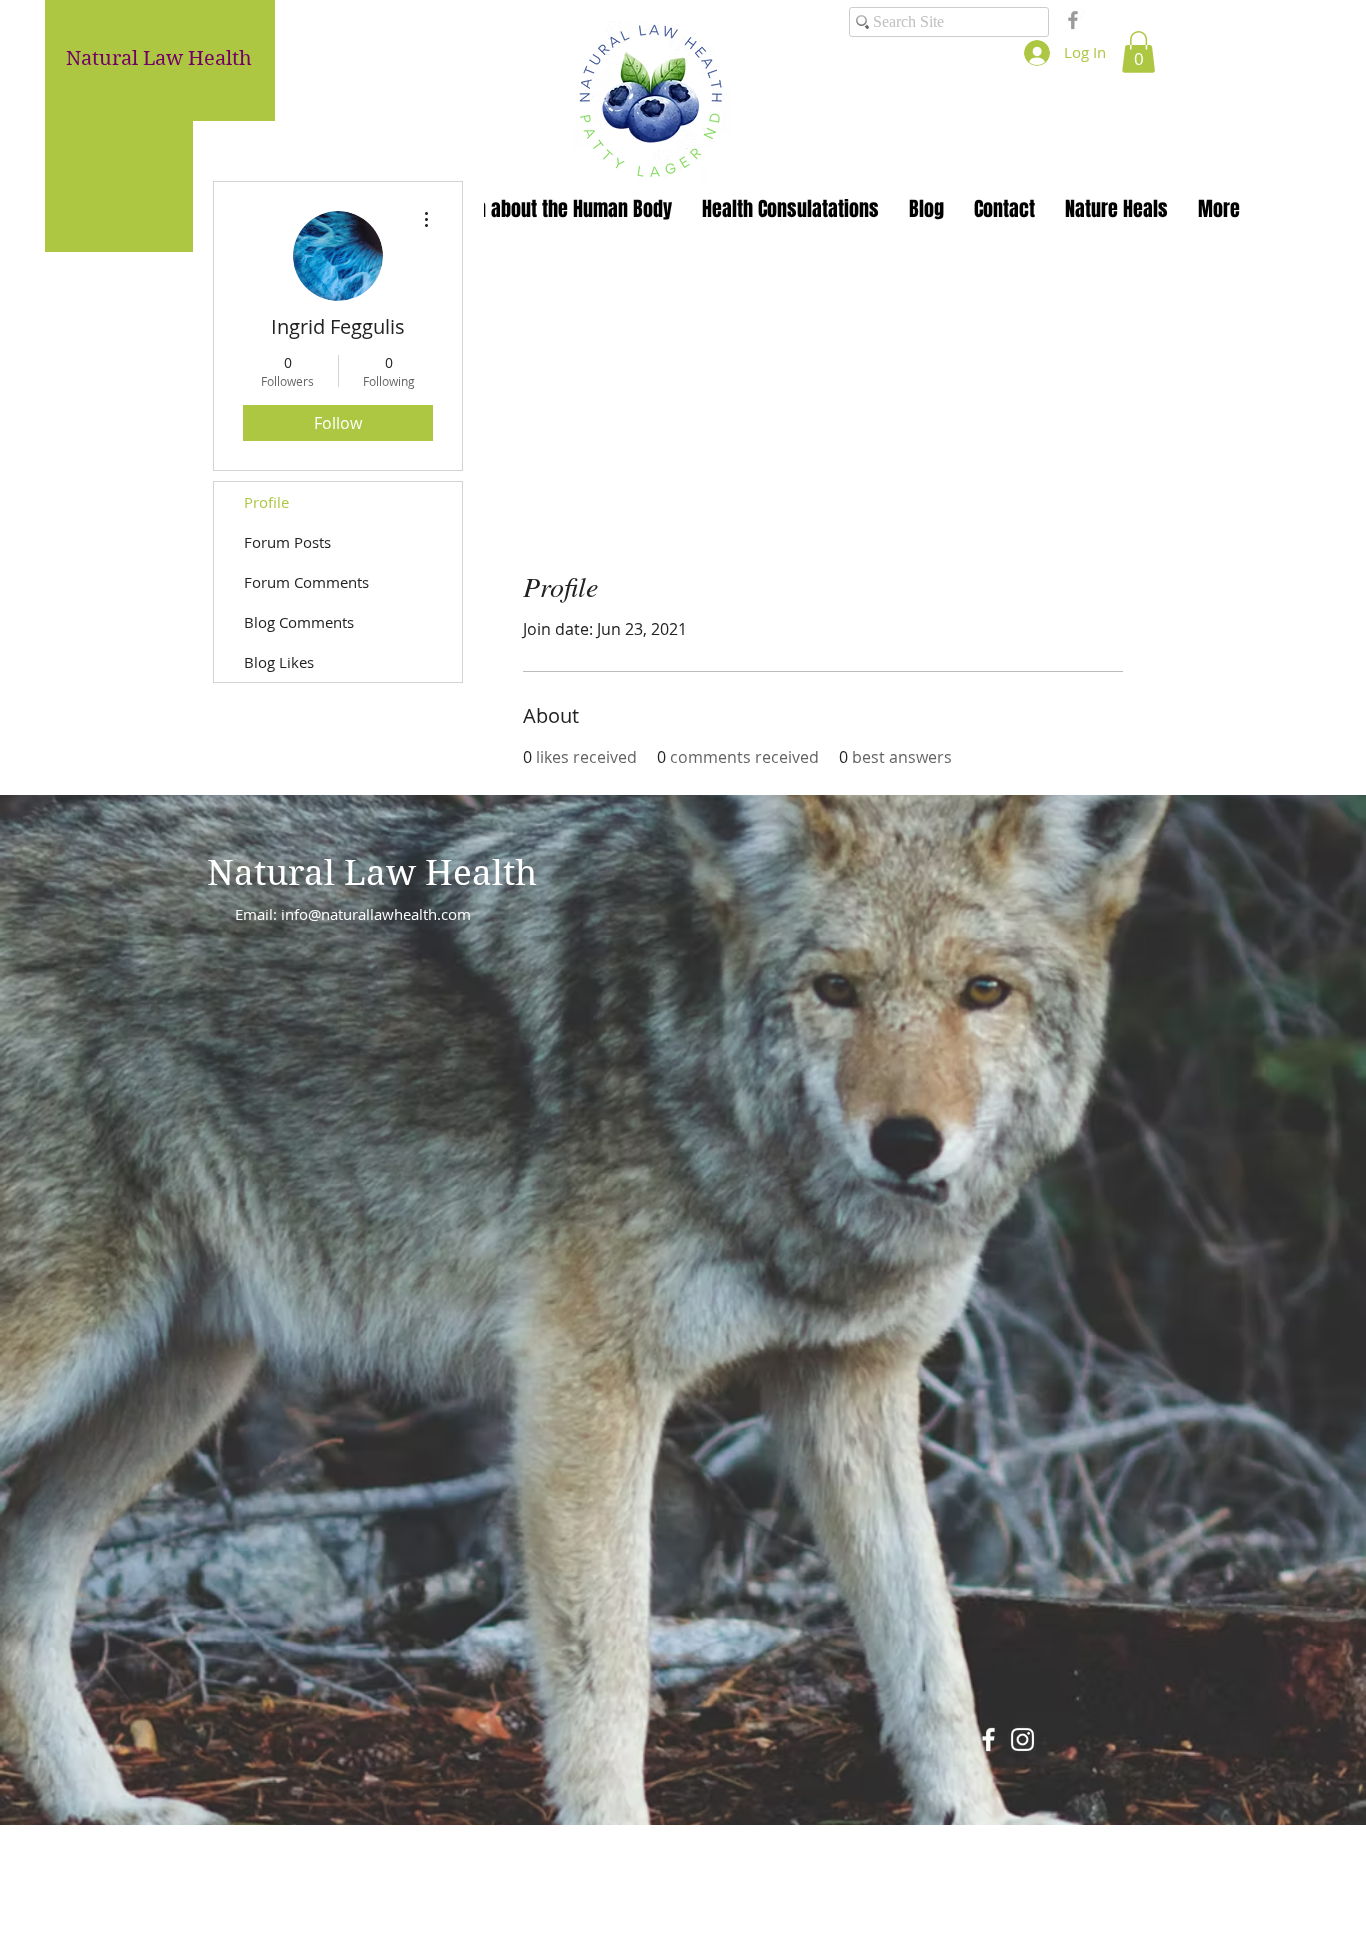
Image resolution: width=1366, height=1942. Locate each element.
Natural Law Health (372, 873)
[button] (1138, 52)
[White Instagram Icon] (1022, 1739)
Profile (266, 502)
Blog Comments (299, 622)
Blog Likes (279, 662)
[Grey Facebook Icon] (1073, 20)
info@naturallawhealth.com (376, 914)
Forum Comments (306, 582)
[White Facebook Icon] (988, 1739)
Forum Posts (287, 542)
